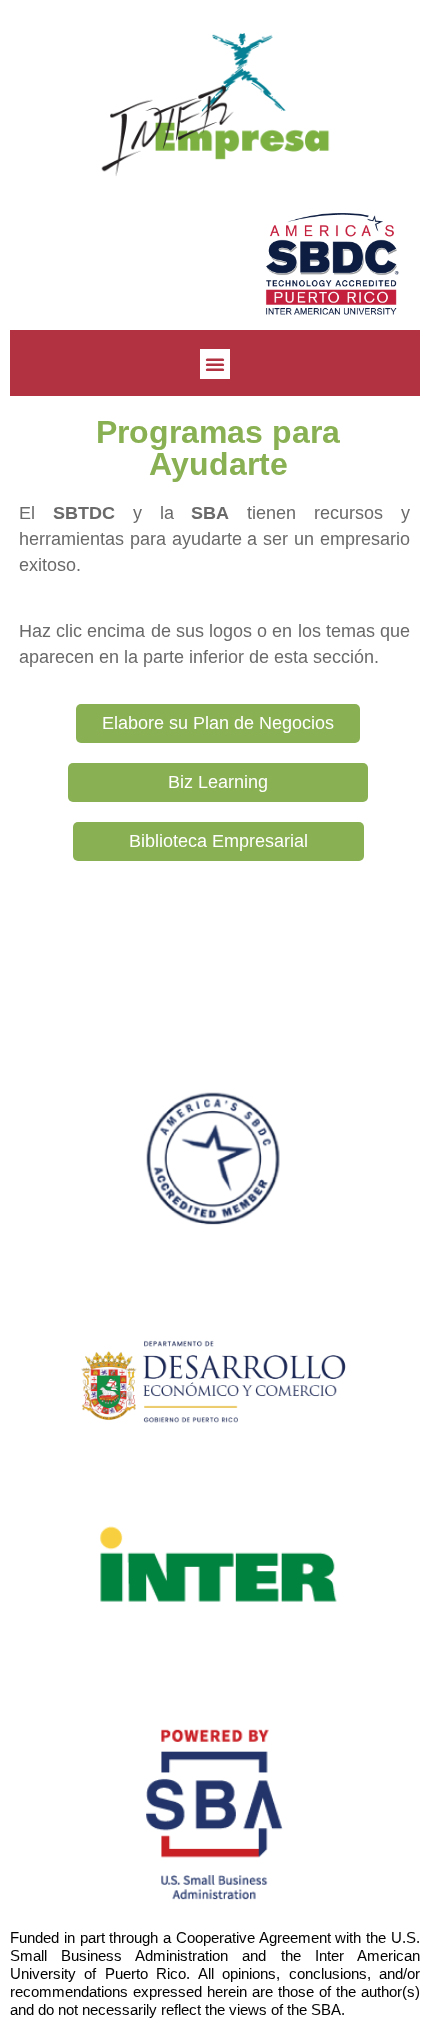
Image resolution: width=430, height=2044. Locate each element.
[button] (215, 364)
